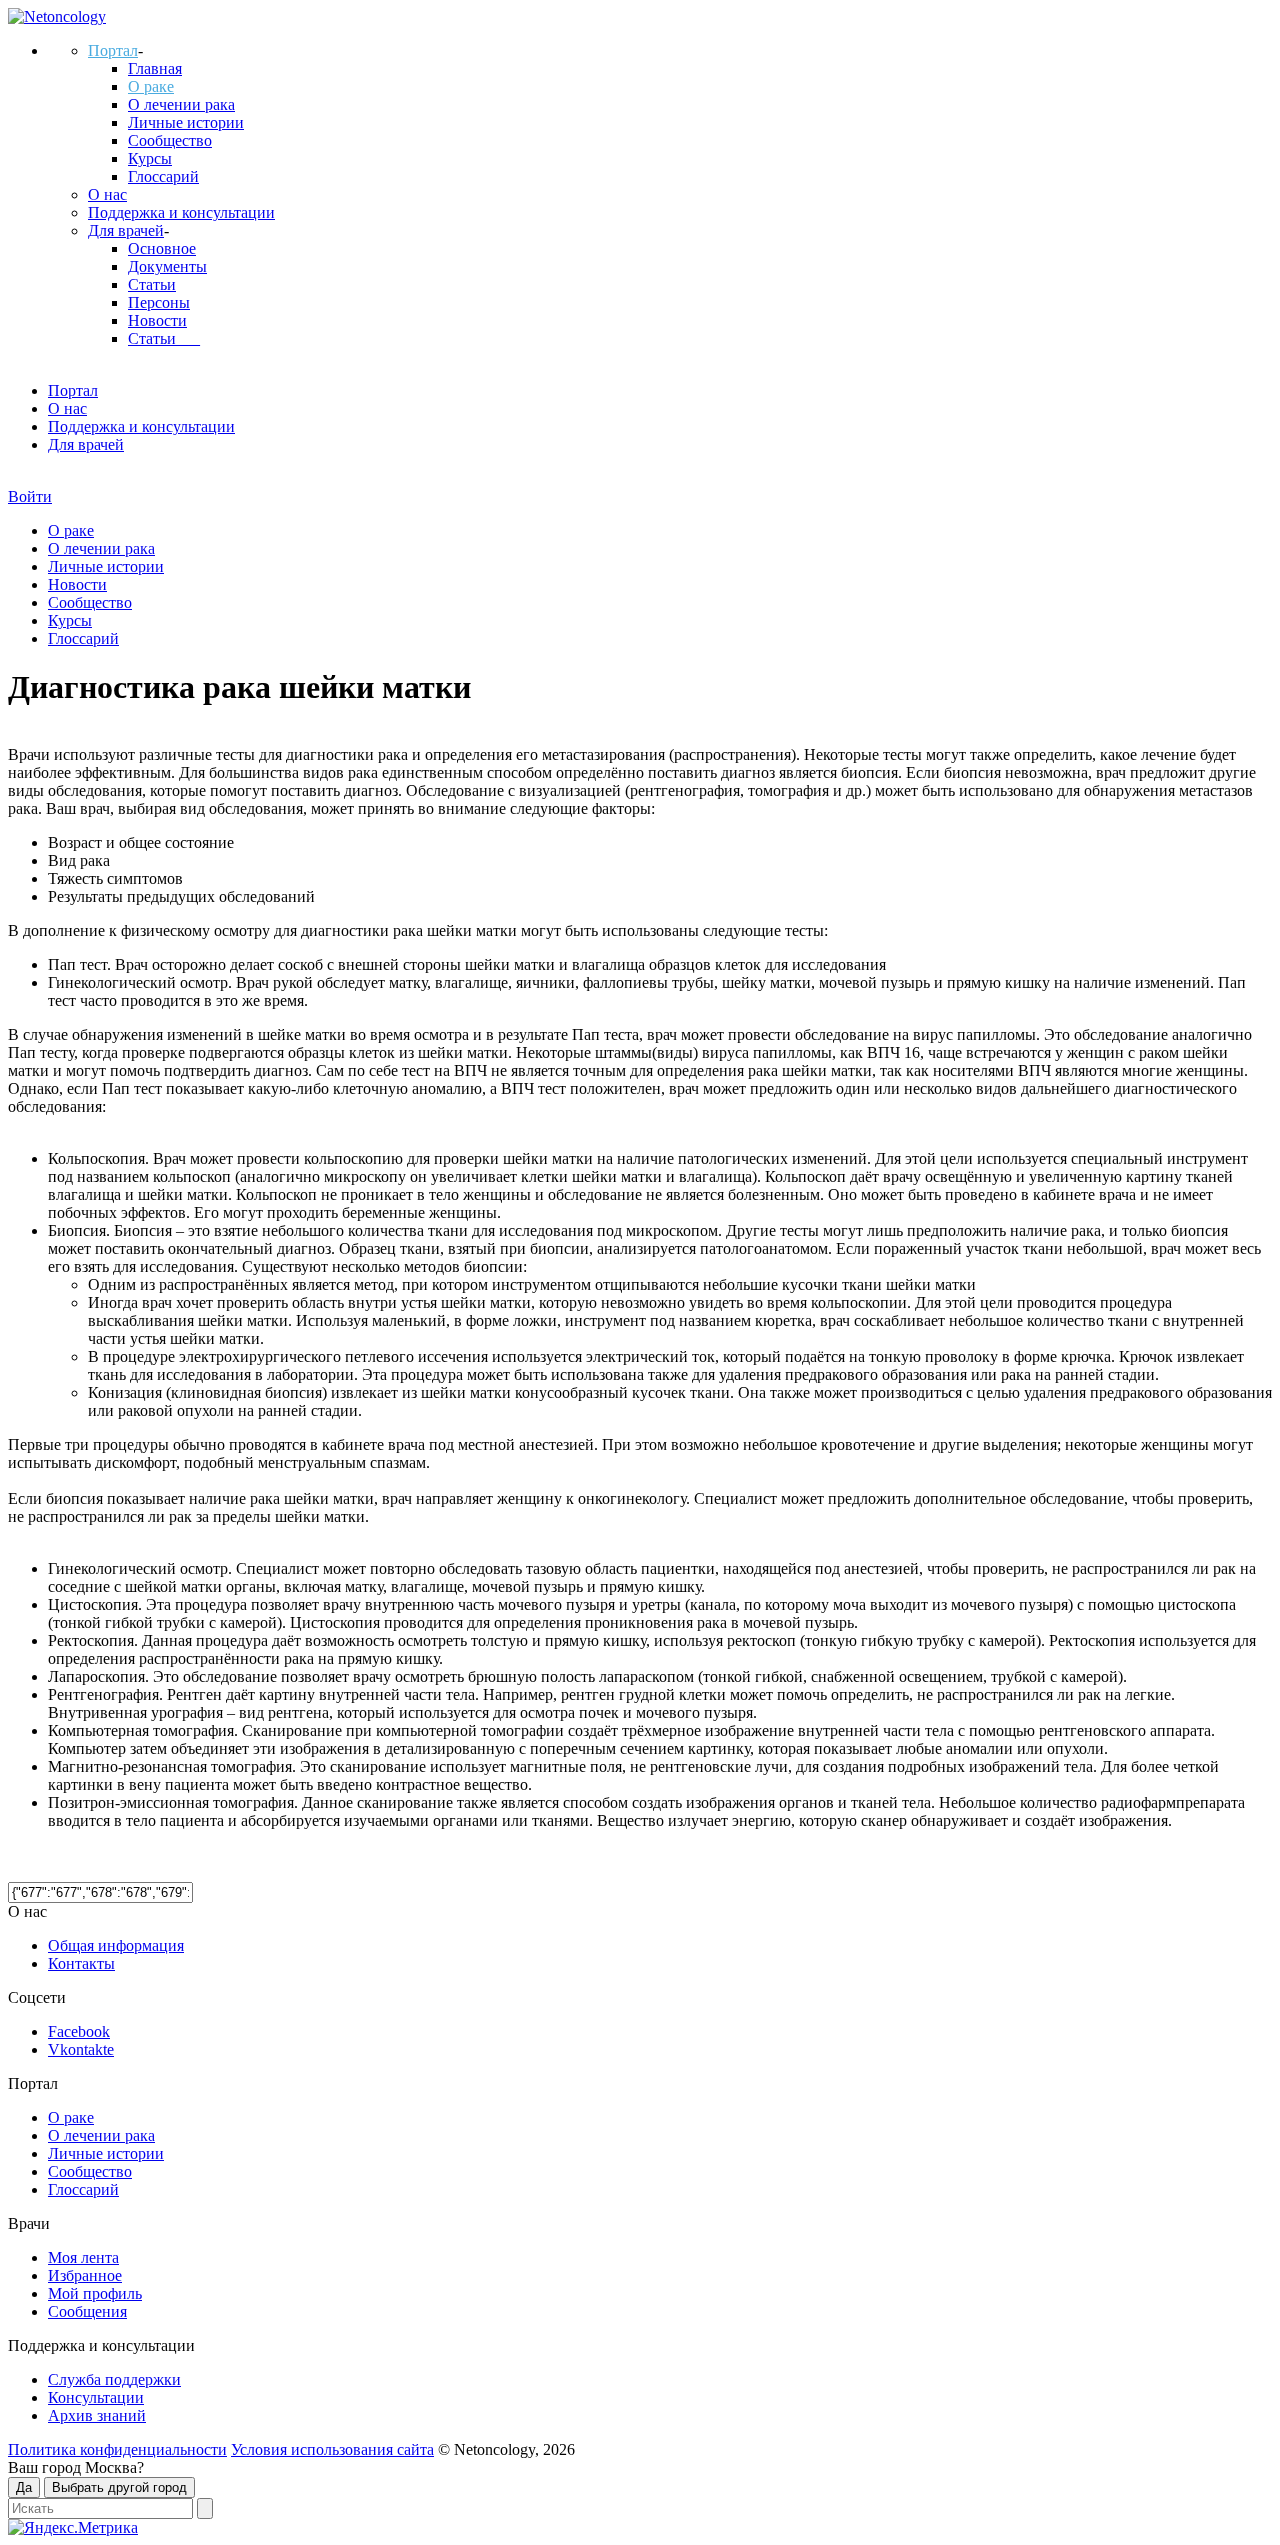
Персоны (159, 302)
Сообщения (87, 2311)
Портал (113, 50)
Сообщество (170, 140)
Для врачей (126, 230)
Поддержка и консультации (181, 212)
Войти (30, 496)
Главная (155, 68)
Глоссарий (163, 176)
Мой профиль (95, 2293)
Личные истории (186, 122)
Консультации (96, 2397)
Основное (162, 248)
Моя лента (83, 2257)
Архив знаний (97, 2415)
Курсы (150, 158)
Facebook (79, 2031)
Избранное (85, 2275)
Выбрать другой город (119, 2487)
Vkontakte (81, 2049)
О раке (151, 86)
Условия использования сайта (332, 2449)
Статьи (152, 284)
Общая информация (116, 1945)
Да (24, 2487)
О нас (107, 194)
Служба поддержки (114, 2379)
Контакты (81, 1963)
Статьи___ (164, 338)
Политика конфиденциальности (117, 2449)
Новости (157, 320)
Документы (167, 266)
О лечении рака (181, 104)
